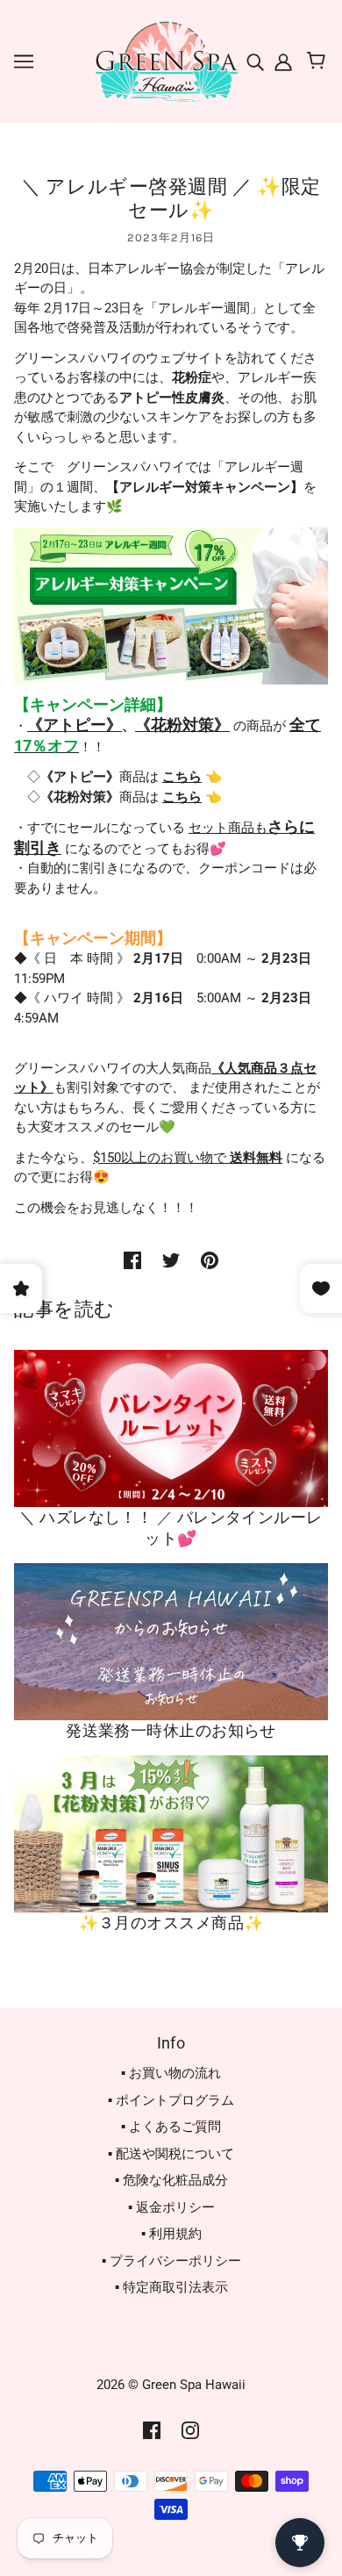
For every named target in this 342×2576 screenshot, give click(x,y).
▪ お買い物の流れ (171, 2073)
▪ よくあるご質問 (171, 2127)
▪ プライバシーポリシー (171, 2261)
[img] (257, 61)
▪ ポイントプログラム (171, 2100)
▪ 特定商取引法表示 (171, 2287)
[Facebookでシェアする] (132, 1260)
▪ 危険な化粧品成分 (171, 2180)
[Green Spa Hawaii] (165, 61)
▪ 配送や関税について (171, 2154)
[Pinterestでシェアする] (210, 1260)
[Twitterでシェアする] (171, 1260)
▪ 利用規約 (171, 2234)
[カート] (319, 61)
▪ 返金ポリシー (171, 2207)
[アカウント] (281, 61)
